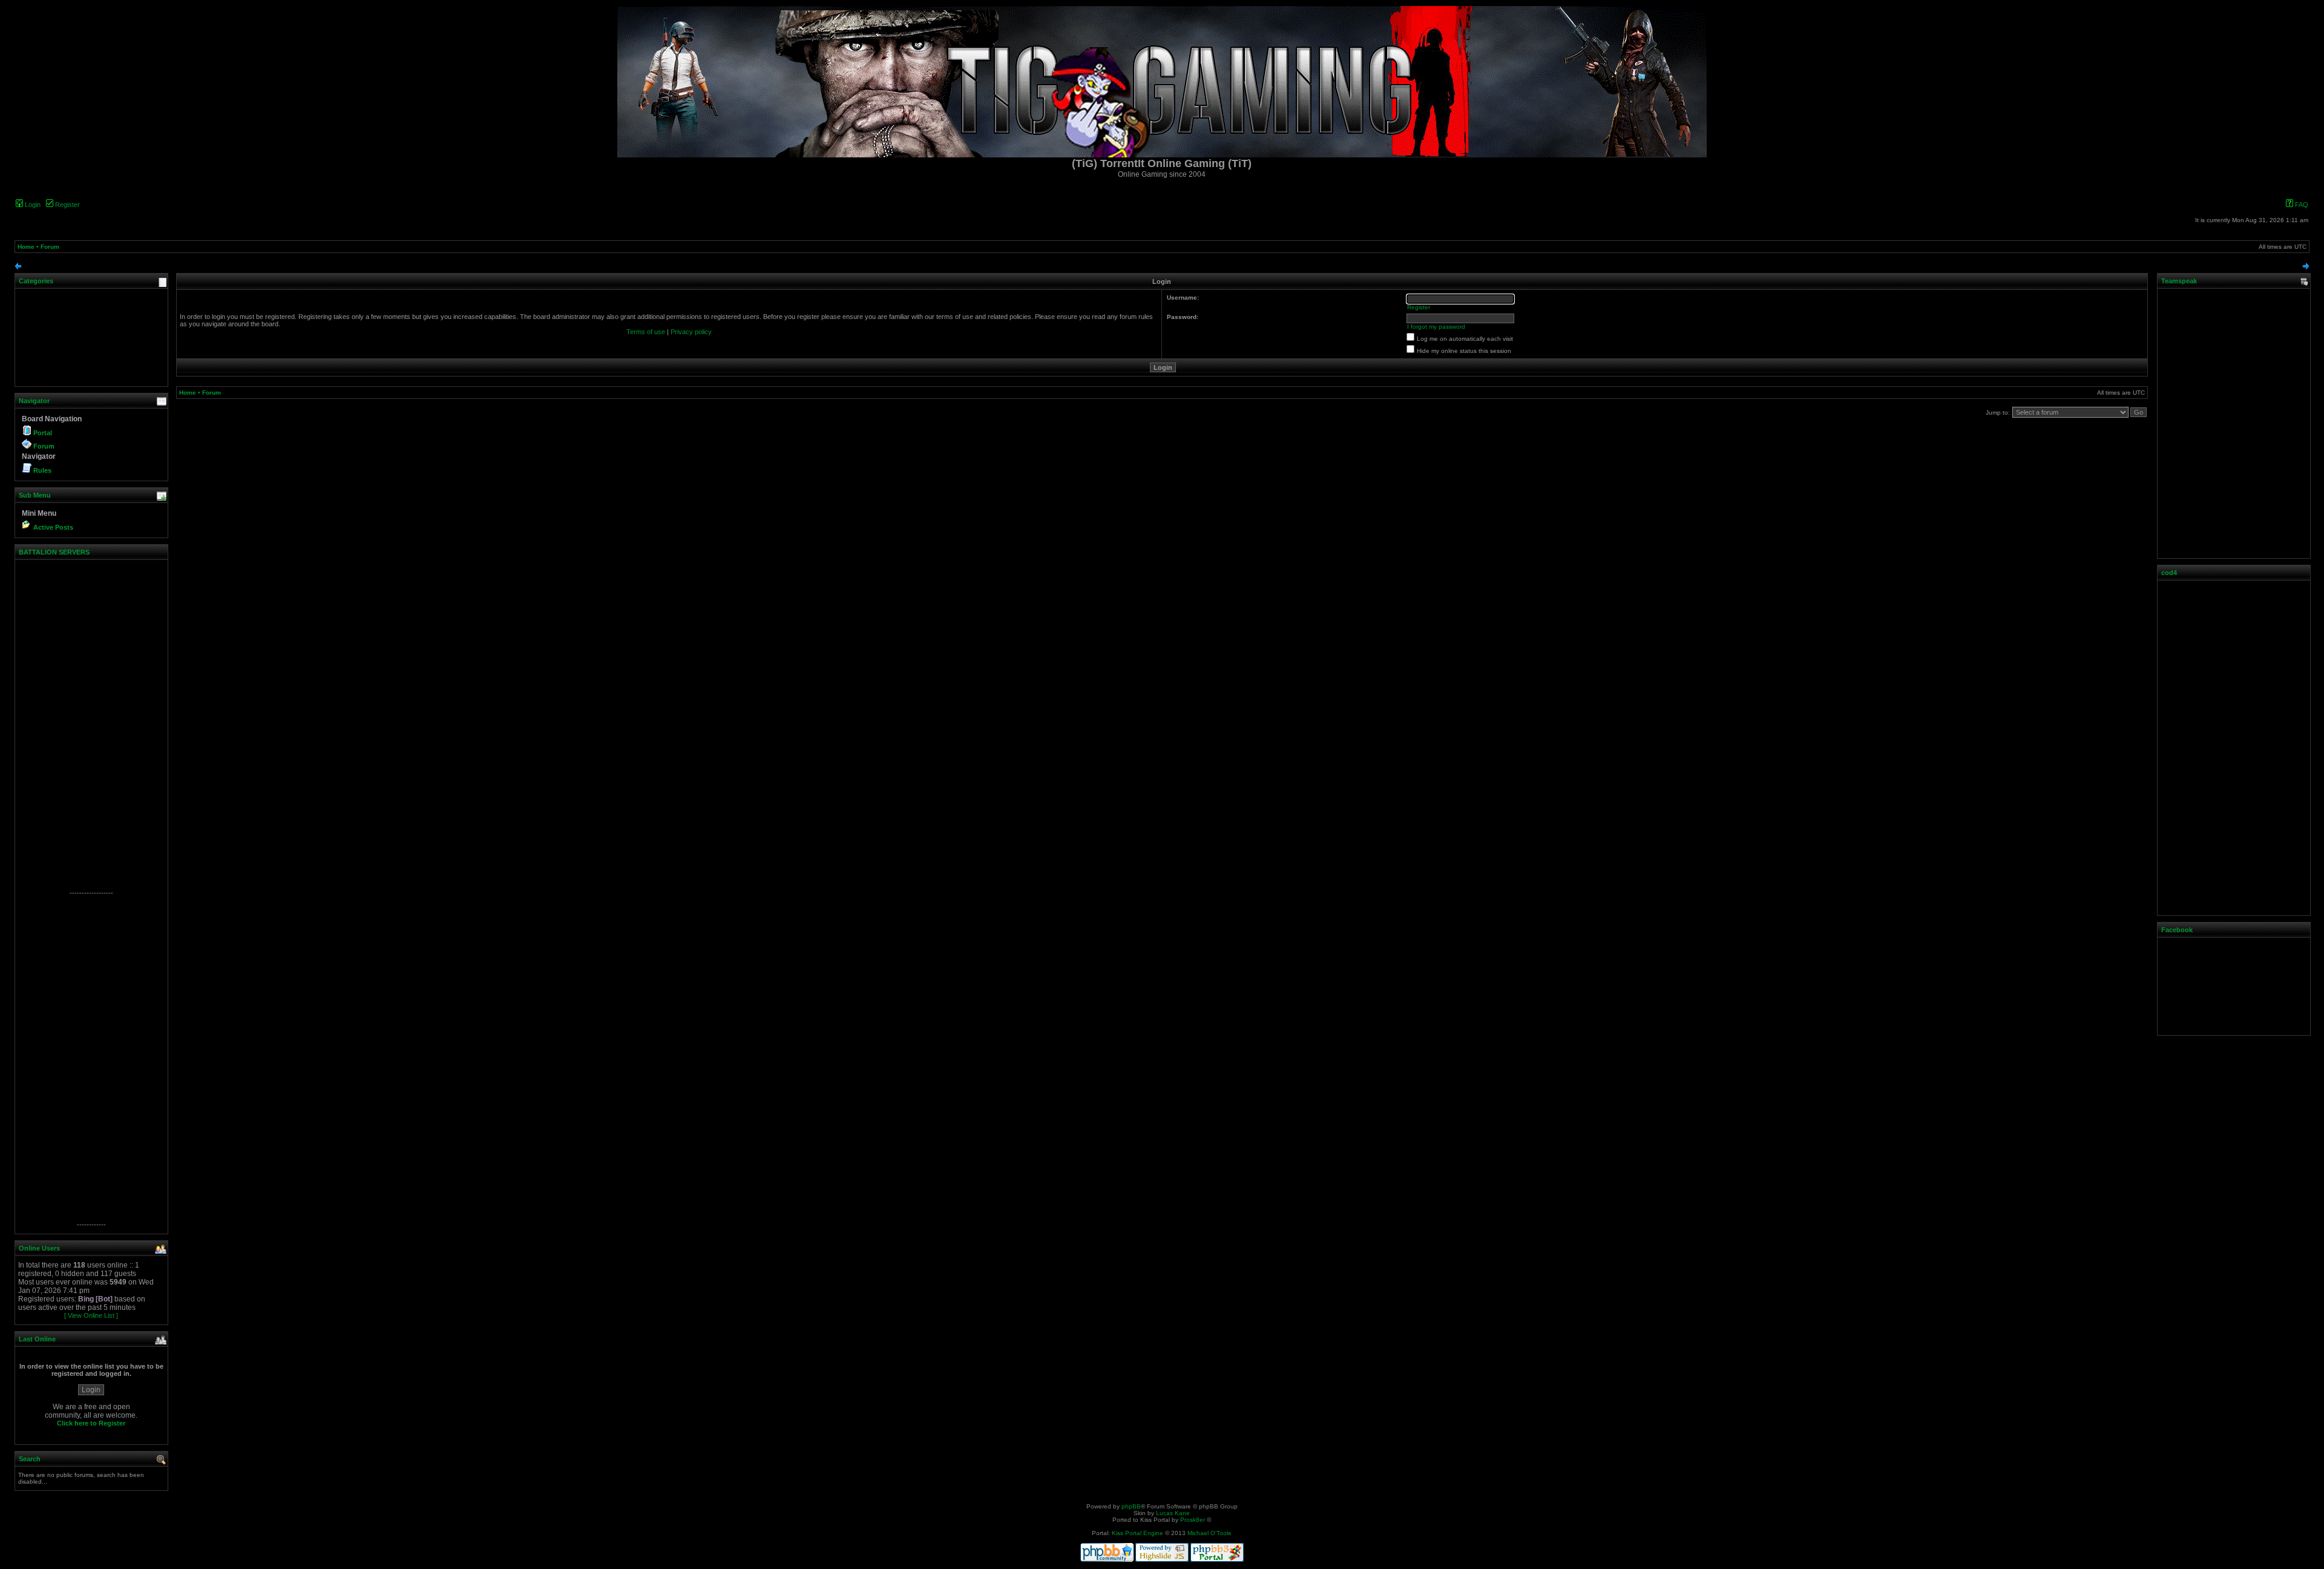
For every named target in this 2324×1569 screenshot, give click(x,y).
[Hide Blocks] (18, 268)
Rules (42, 470)
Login (32, 205)
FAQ (2301, 205)
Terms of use (646, 332)
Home (26, 247)
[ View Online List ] (91, 1315)
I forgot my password (1436, 327)
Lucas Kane (1173, 1513)
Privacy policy (691, 332)
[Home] (1162, 155)
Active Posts (53, 527)
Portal (43, 433)
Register (67, 205)
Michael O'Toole (1210, 1533)
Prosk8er (1193, 1520)
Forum (50, 247)
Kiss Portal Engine (1137, 1533)
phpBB (1131, 1506)
